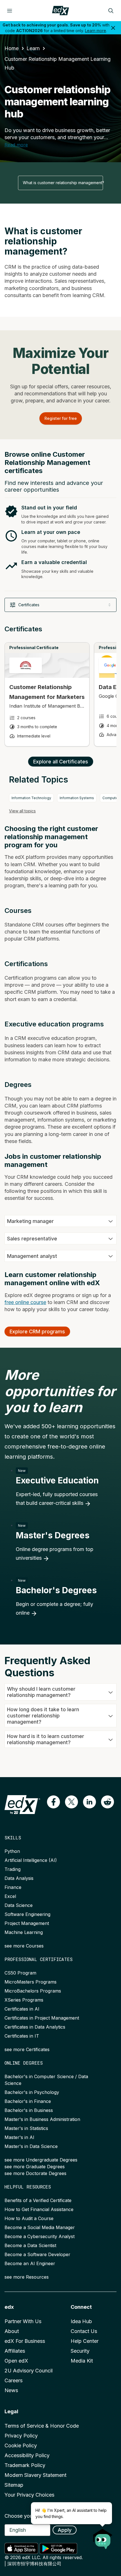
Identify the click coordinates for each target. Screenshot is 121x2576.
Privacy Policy (21, 2436)
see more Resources (27, 2277)
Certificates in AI (22, 2009)
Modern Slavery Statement (35, 2475)
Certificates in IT (22, 2036)
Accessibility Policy (27, 2455)
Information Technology (31, 798)
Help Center (85, 2341)
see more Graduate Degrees (35, 2167)
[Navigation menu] (10, 11)
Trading (13, 1869)
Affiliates (15, 2351)
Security (80, 2351)
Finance (13, 1887)
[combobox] (60, 183)
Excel (10, 1896)
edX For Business (25, 2341)
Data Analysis (19, 1878)
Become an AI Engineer (30, 2263)
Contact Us (84, 2331)
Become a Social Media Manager (40, 2227)
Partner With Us (23, 2321)
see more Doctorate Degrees (35, 2173)
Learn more (96, 31)
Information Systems (77, 798)
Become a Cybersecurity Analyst (40, 2236)
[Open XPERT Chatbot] (103, 2537)
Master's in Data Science (31, 2146)
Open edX (16, 2361)
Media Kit (82, 2361)
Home (12, 48)
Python (12, 1851)
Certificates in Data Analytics (35, 2027)
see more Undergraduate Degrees (41, 2160)
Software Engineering (27, 1914)
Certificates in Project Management (42, 2018)
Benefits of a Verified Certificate (38, 2200)
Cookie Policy (21, 2445)
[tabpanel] (60, 690)
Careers (14, 2380)
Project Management (27, 1923)
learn (33, 48)
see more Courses (24, 1946)
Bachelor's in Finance (28, 2101)
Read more (16, 145)
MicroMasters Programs (31, 1982)
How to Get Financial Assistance (39, 2209)
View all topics (22, 811)
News (11, 2390)
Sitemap (14, 2485)
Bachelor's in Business (29, 2110)
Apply (65, 2530)
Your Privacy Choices (29, 2495)
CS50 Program (20, 1973)
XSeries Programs (24, 2000)
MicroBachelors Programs (33, 1991)
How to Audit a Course (29, 2218)
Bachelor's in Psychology (32, 2092)
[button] (53, 1802)
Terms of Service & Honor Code (42, 2426)
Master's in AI (19, 2137)
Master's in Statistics (26, 2128)
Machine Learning (24, 1932)
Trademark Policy (25, 2465)
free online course (25, 1302)
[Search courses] (111, 11)
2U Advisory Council (29, 2371)
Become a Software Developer (37, 2254)
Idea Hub (81, 2321)
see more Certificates (27, 2049)
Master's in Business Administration (42, 2119)
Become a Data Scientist (30, 2245)
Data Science (19, 1905)
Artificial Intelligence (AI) (31, 1860)
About (12, 2331)
